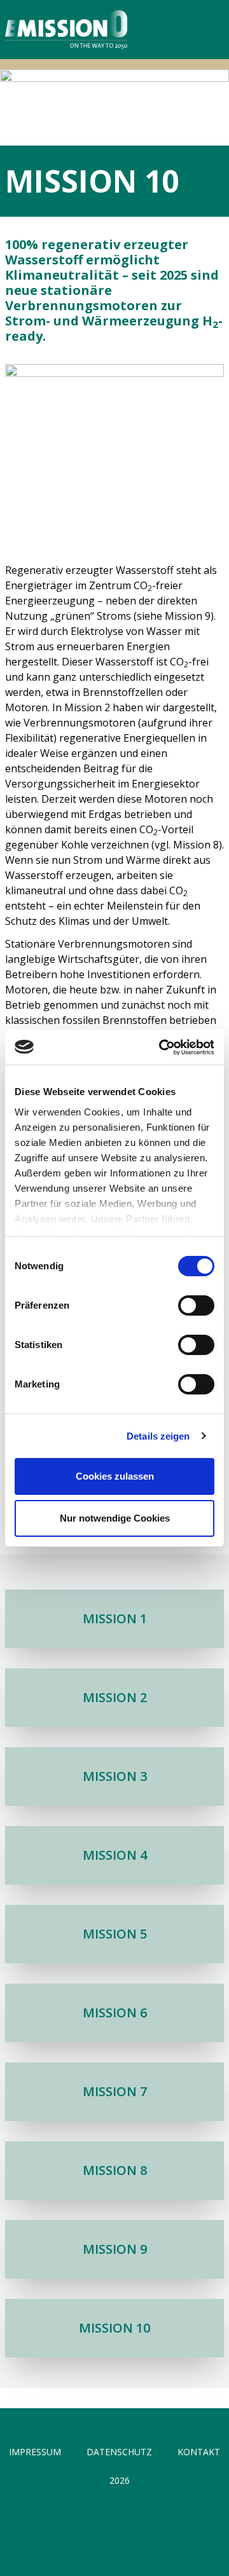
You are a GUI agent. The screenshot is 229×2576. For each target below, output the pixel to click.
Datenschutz (119, 2452)
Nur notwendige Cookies (115, 1518)
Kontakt (199, 2452)
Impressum (35, 2452)
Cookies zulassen (115, 1476)
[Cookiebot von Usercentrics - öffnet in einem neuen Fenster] (162, 1047)
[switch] (196, 1305)
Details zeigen (158, 1436)
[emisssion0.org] (64, 30)
